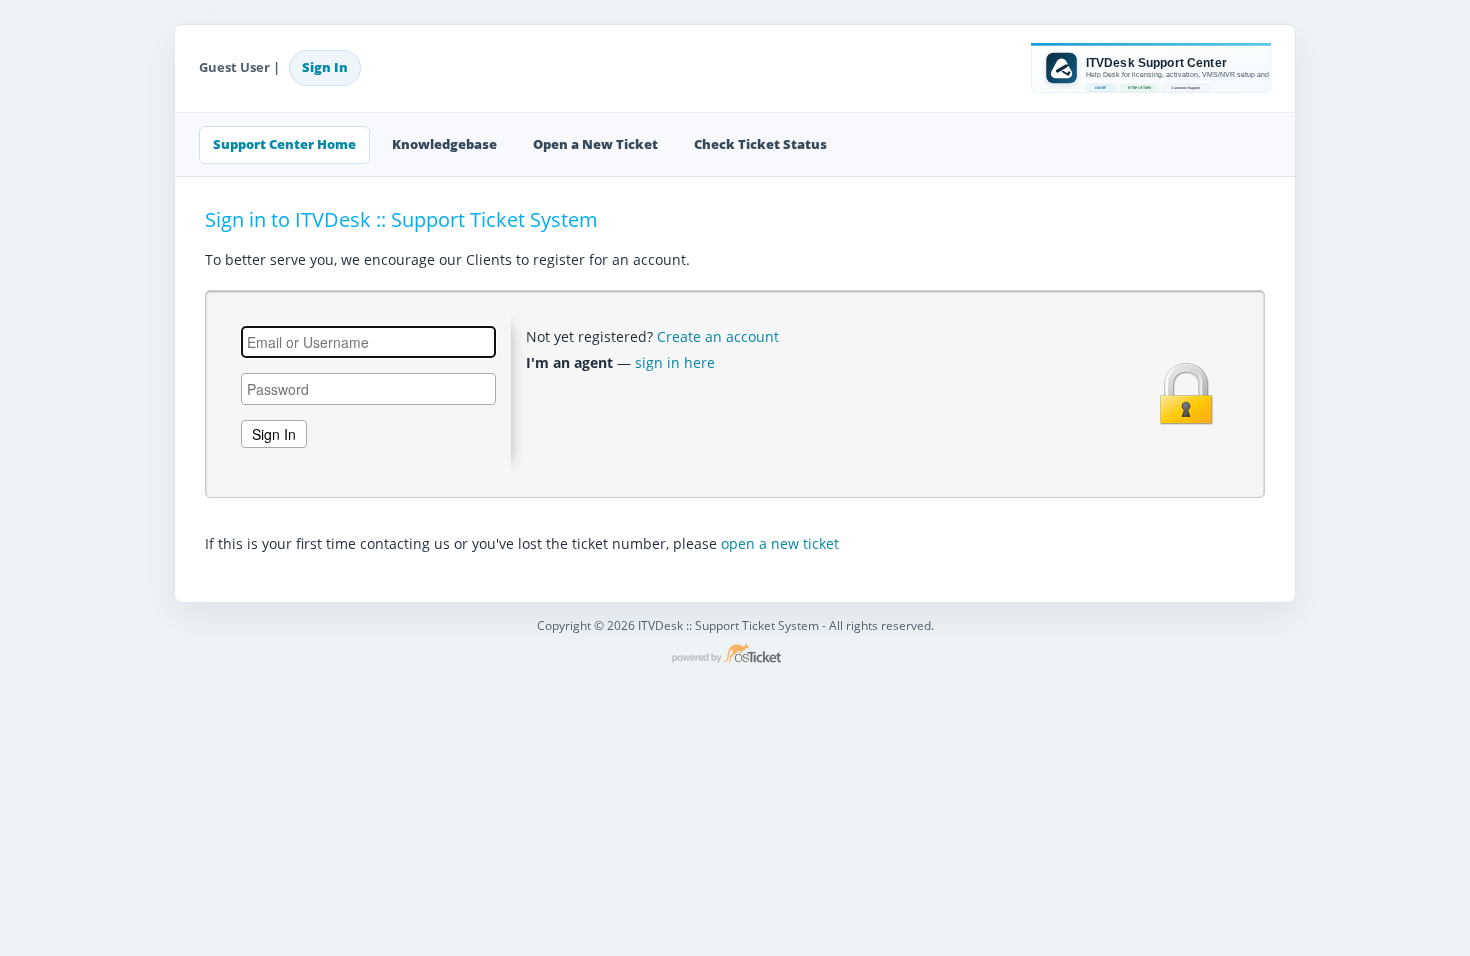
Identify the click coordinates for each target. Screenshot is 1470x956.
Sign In (325, 67)
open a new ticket (780, 543)
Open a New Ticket (595, 144)
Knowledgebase (444, 144)
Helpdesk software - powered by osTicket (735, 654)
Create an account (718, 336)
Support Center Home (284, 144)
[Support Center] (1151, 68)
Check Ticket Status (760, 144)
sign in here (675, 362)
